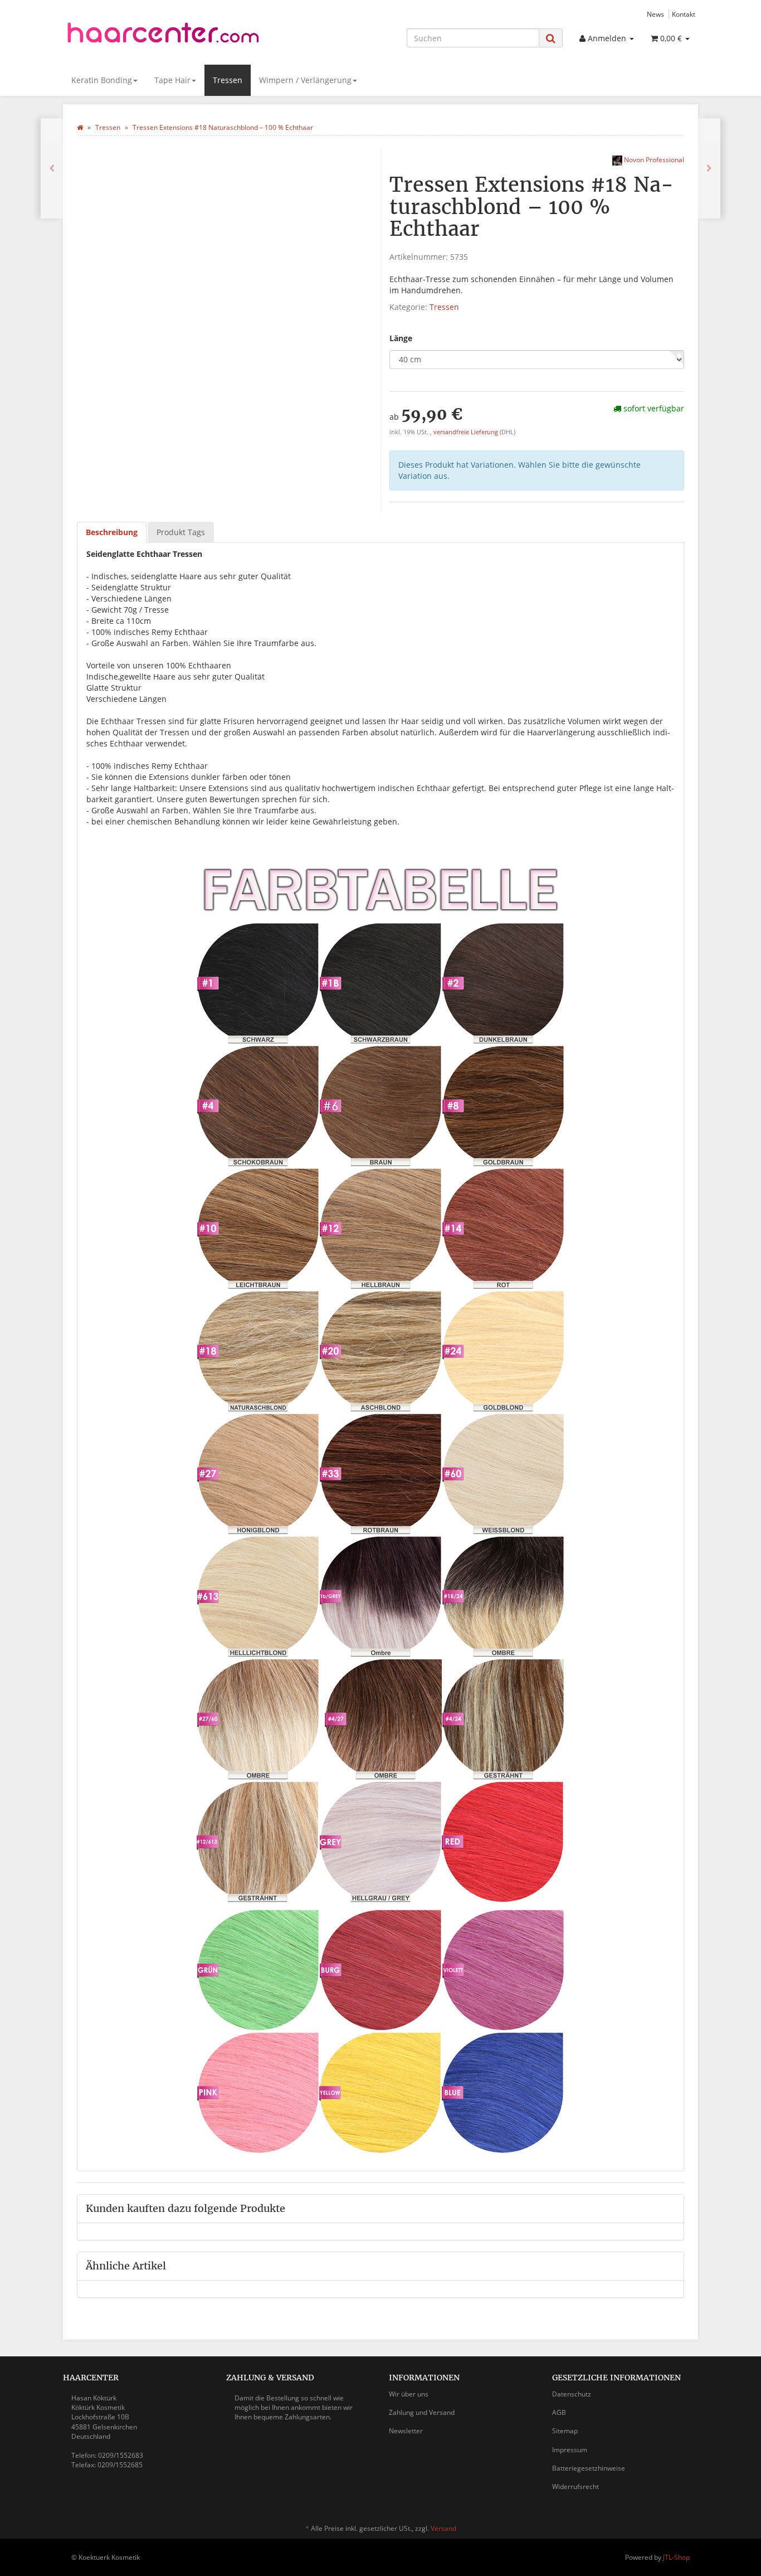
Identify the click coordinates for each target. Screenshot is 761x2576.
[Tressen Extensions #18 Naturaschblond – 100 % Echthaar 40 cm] (709, 168)
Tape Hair (172, 80)
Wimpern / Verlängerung (305, 80)
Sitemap (565, 2431)
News (655, 14)
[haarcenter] (163, 36)
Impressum (570, 2450)
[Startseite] (80, 127)
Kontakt (684, 14)
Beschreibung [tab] (112, 532)
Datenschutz (572, 2394)
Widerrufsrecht (575, 2487)
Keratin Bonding (102, 80)
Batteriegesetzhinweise (589, 2468)
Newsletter (406, 2431)
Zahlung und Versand (422, 2412)
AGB (559, 2412)
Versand (443, 2528)
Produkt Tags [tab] (181, 532)
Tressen (228, 80)
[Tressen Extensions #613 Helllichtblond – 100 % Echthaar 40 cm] (52, 168)
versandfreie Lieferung (466, 432)
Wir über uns (409, 2394)
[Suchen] (551, 38)
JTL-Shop (676, 2557)
